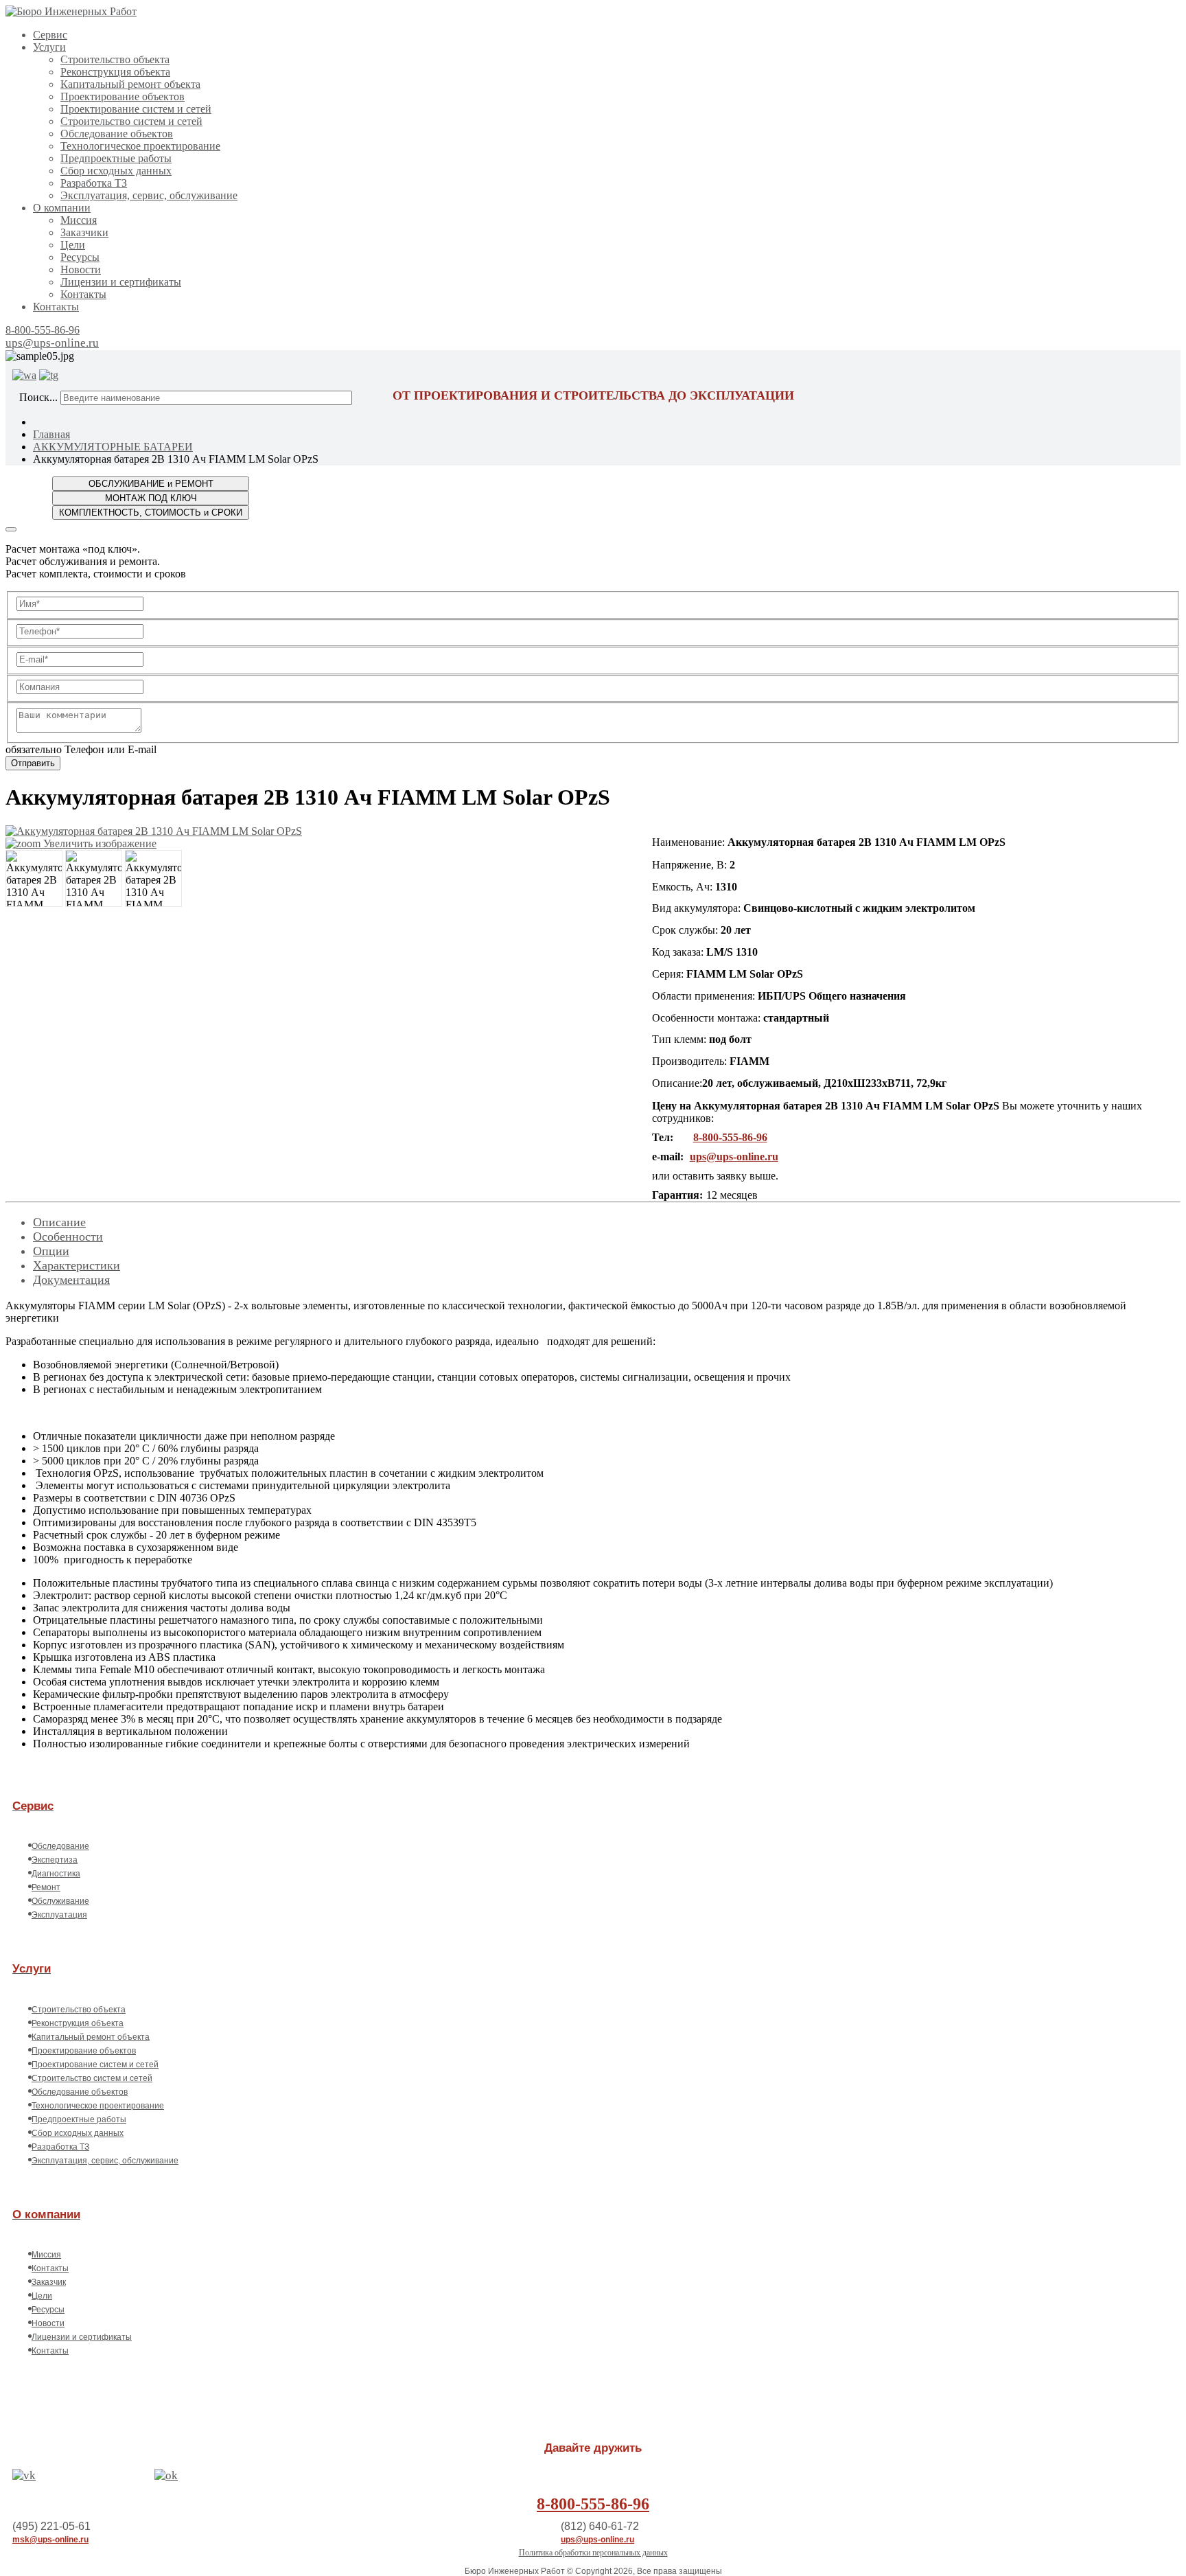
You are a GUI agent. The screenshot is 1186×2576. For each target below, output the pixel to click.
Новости (81, 269)
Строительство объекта (115, 59)
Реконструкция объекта (115, 72)
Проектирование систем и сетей (136, 109)
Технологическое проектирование (140, 146)
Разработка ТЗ (94, 183)
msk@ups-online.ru (50, 2540)
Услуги (49, 47)
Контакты (83, 294)
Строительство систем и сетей (131, 121)
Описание (59, 1222)
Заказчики (84, 232)
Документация (71, 1280)
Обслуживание (60, 1901)
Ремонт (46, 1887)
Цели (73, 245)
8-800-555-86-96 (43, 330)
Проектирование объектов (123, 96)
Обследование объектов (117, 134)
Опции (51, 1251)
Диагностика (56, 1874)
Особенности (68, 1237)
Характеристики (77, 1265)
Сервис (50, 35)
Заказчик (49, 2282)
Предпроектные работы (116, 158)
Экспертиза (55, 1860)
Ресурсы (80, 257)
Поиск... (38, 397)
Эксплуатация (59, 1915)
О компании (62, 208)
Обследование (60, 1846)
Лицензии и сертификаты (121, 282)
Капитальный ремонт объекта (130, 84)
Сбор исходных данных (116, 171)
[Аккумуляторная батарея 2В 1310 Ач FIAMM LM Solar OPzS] (34, 878)
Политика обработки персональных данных (593, 2553)
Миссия (79, 220)
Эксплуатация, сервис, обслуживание (149, 195)
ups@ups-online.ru (52, 343)
